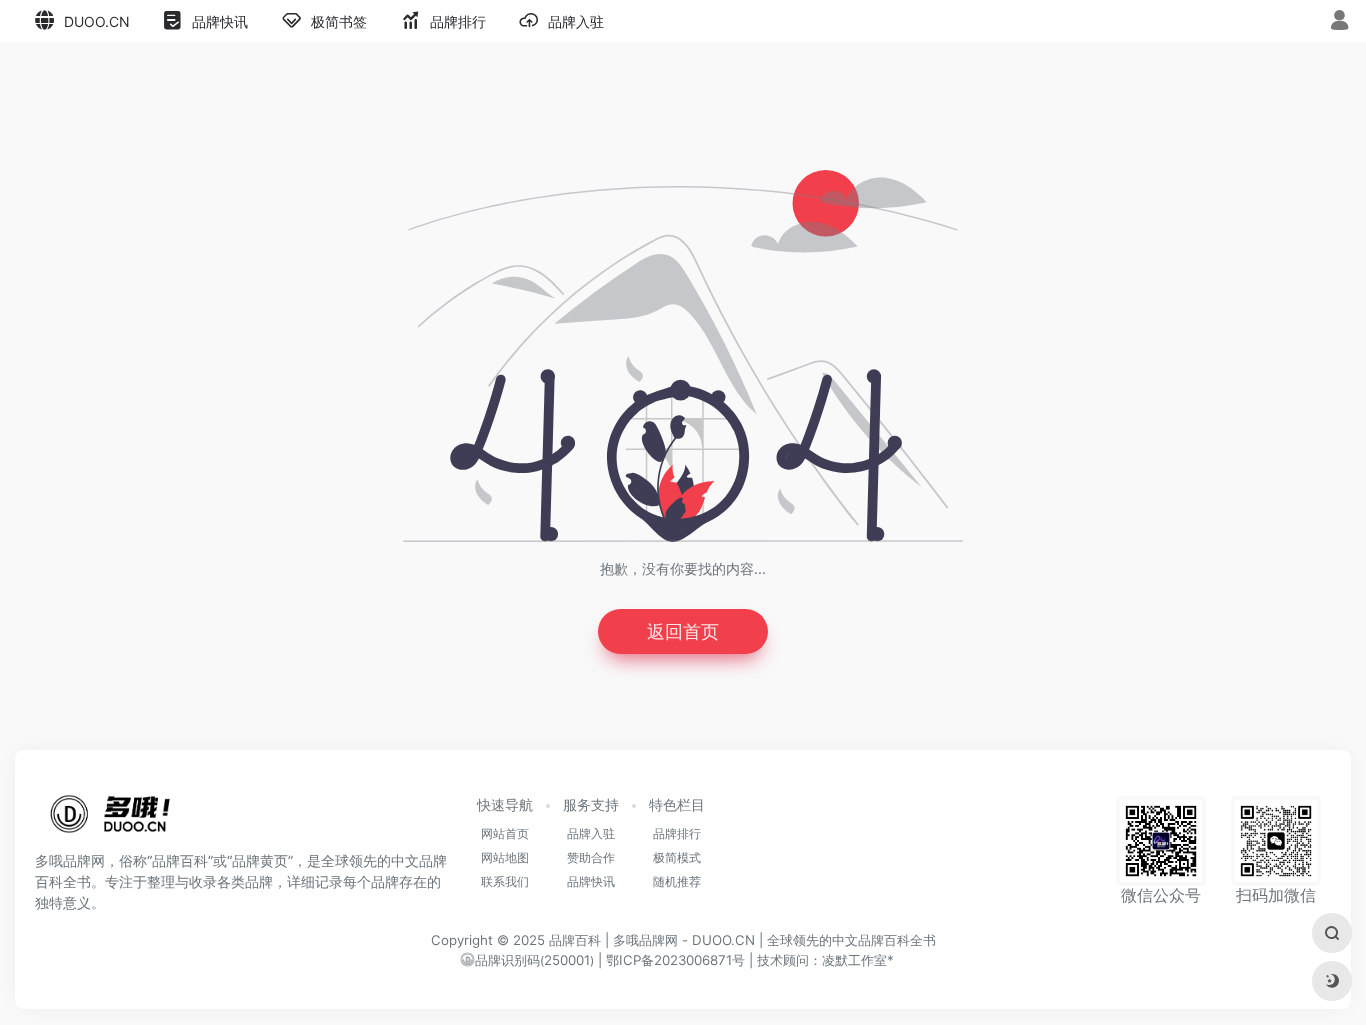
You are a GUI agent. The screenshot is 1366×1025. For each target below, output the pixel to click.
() (534, 960)
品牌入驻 (591, 833)
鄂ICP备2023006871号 (675, 960)
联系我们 (505, 881)
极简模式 (677, 857)
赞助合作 (591, 857)
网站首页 (505, 833)
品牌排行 (677, 833)
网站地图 (505, 857)
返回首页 (683, 631)
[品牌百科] (110, 820)
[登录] (1339, 22)
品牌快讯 (591, 881)
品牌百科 (575, 940)
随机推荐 (677, 881)
